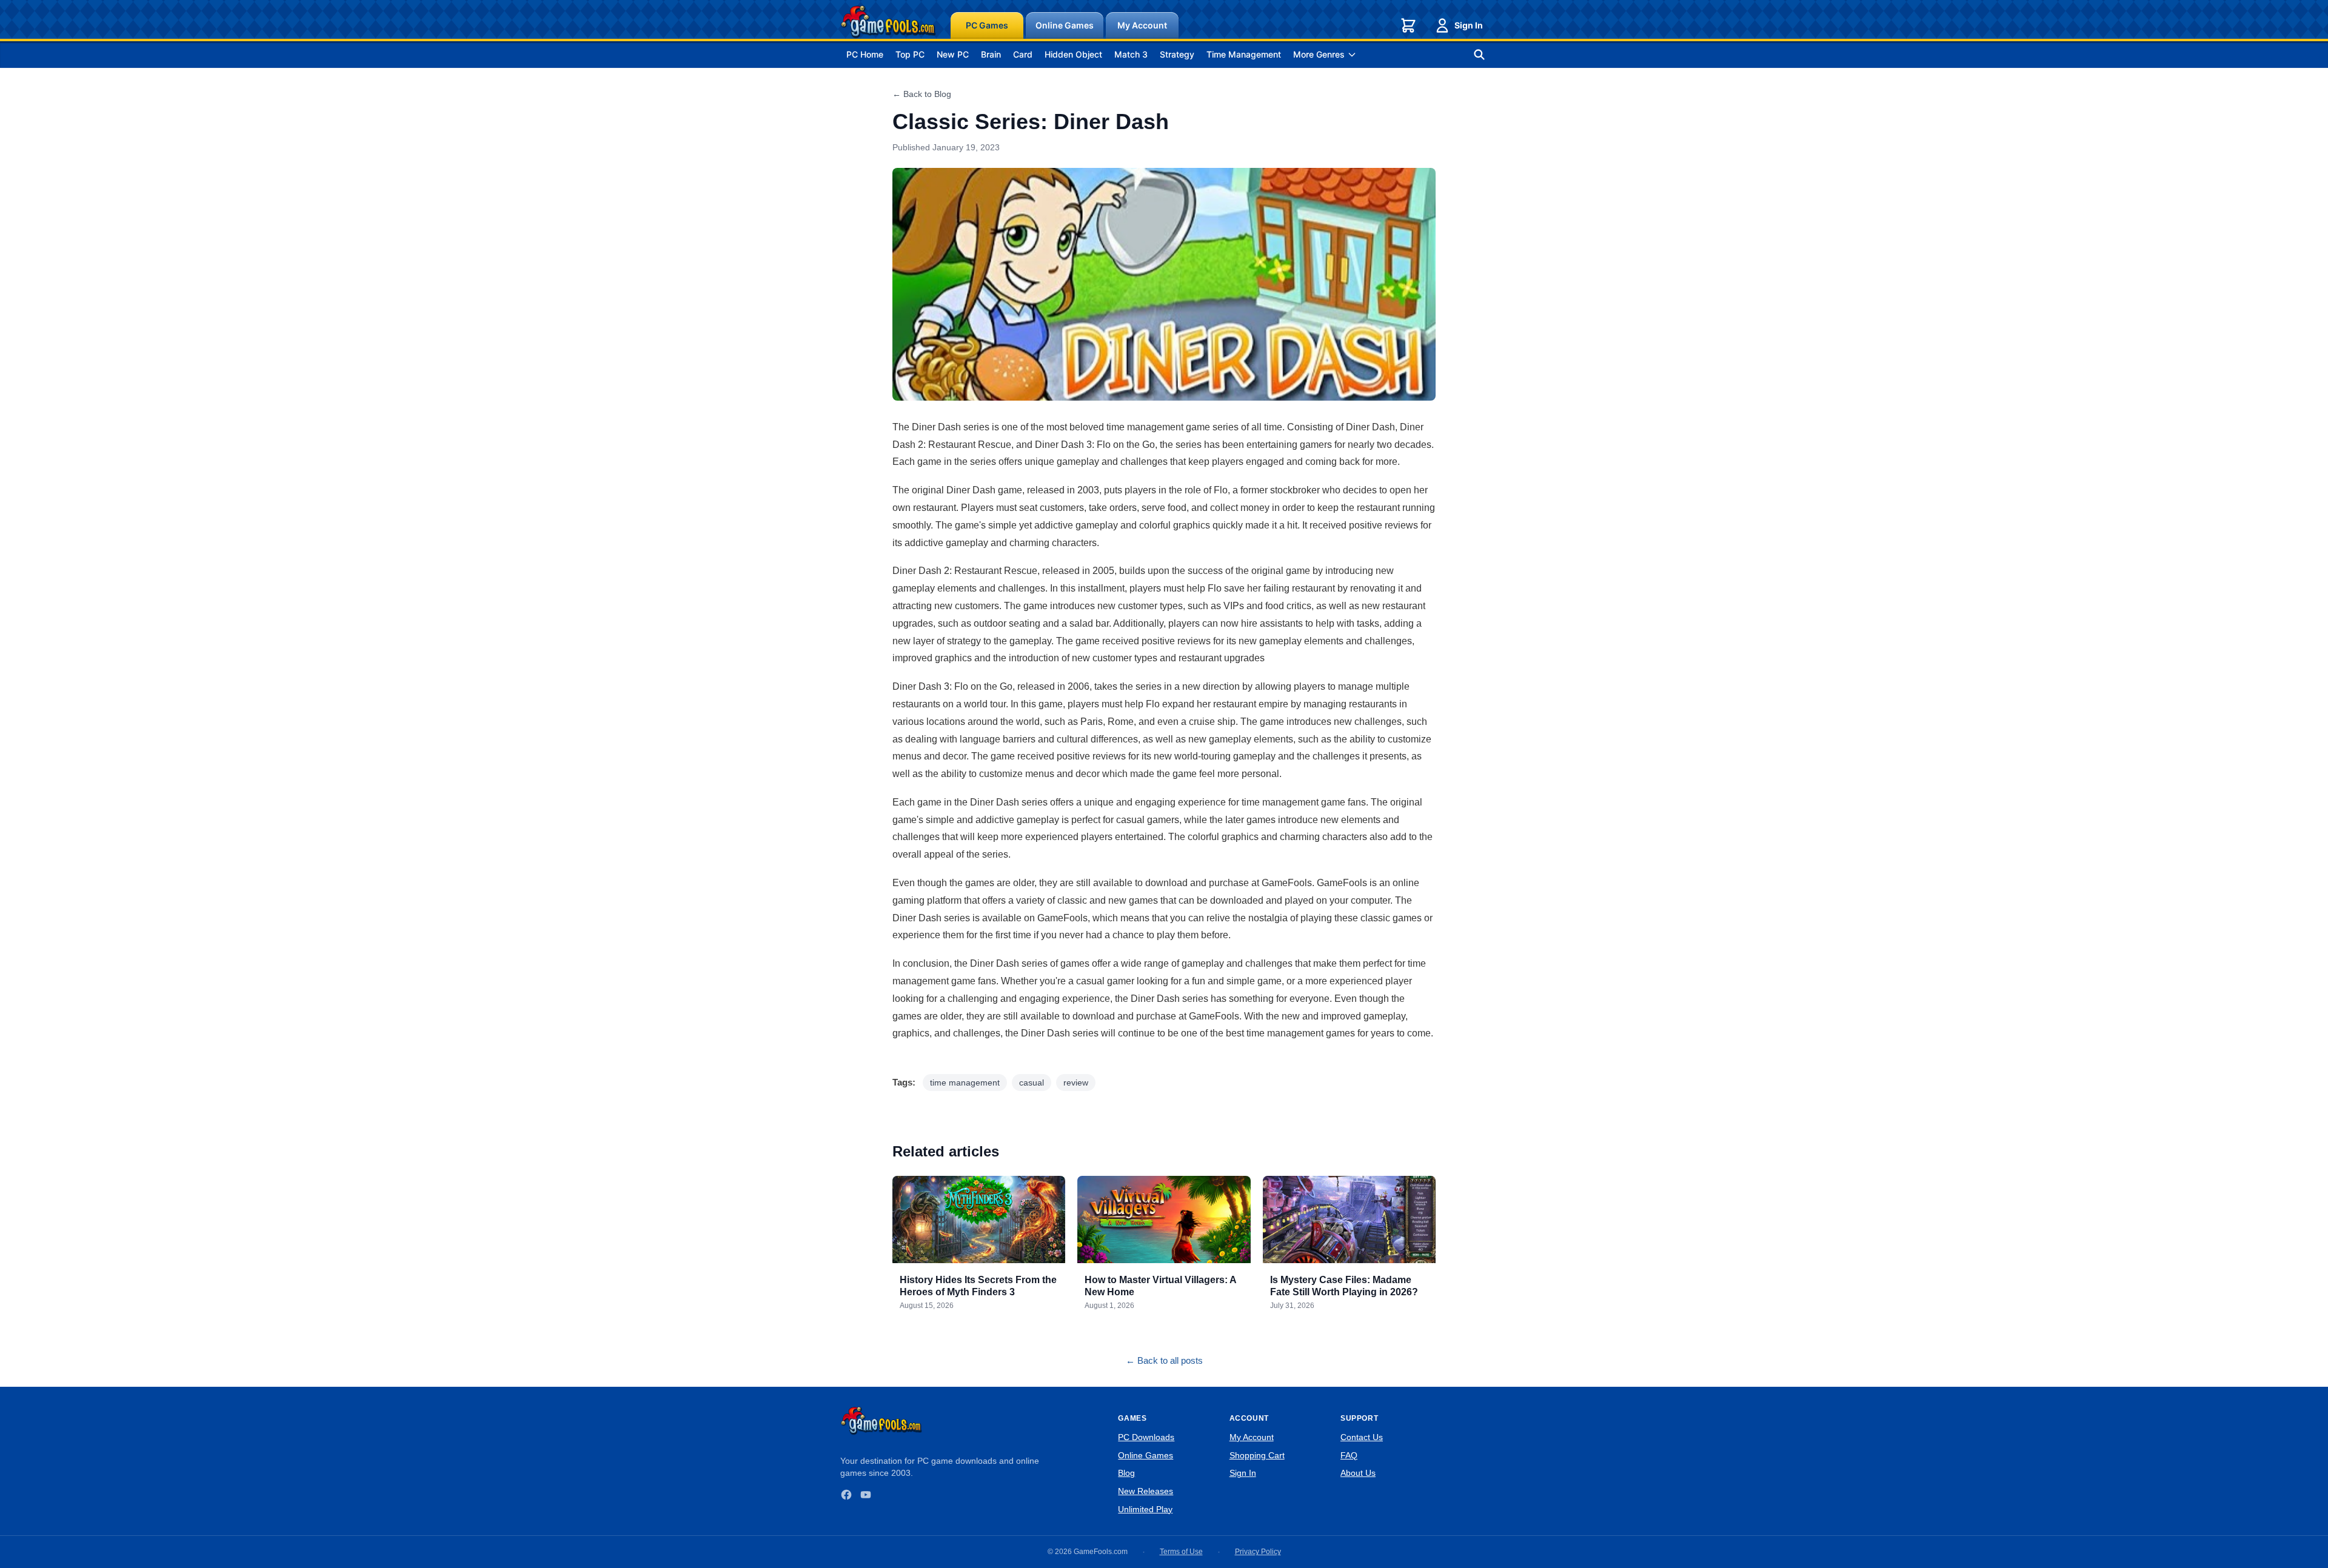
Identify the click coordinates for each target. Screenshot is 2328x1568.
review (1076, 1083)
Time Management (1244, 54)
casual (1032, 1083)
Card (1023, 54)
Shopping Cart (1257, 1455)
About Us (1358, 1473)
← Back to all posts (1164, 1360)
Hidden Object (1073, 54)
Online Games (1065, 25)
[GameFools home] (888, 22)
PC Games (987, 25)
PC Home (865, 54)
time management (965, 1083)
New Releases (1146, 1491)
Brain (991, 54)
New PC (953, 54)
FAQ (1349, 1455)
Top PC (910, 54)
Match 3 (1131, 54)
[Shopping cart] (1408, 25)
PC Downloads (1146, 1437)
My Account (1142, 25)
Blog (1126, 1473)
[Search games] (1479, 55)
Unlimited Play (1145, 1509)
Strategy (1177, 54)
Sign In (1469, 25)
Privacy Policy (1258, 1552)
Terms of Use (1181, 1552)
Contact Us (1362, 1437)
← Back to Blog (922, 94)
